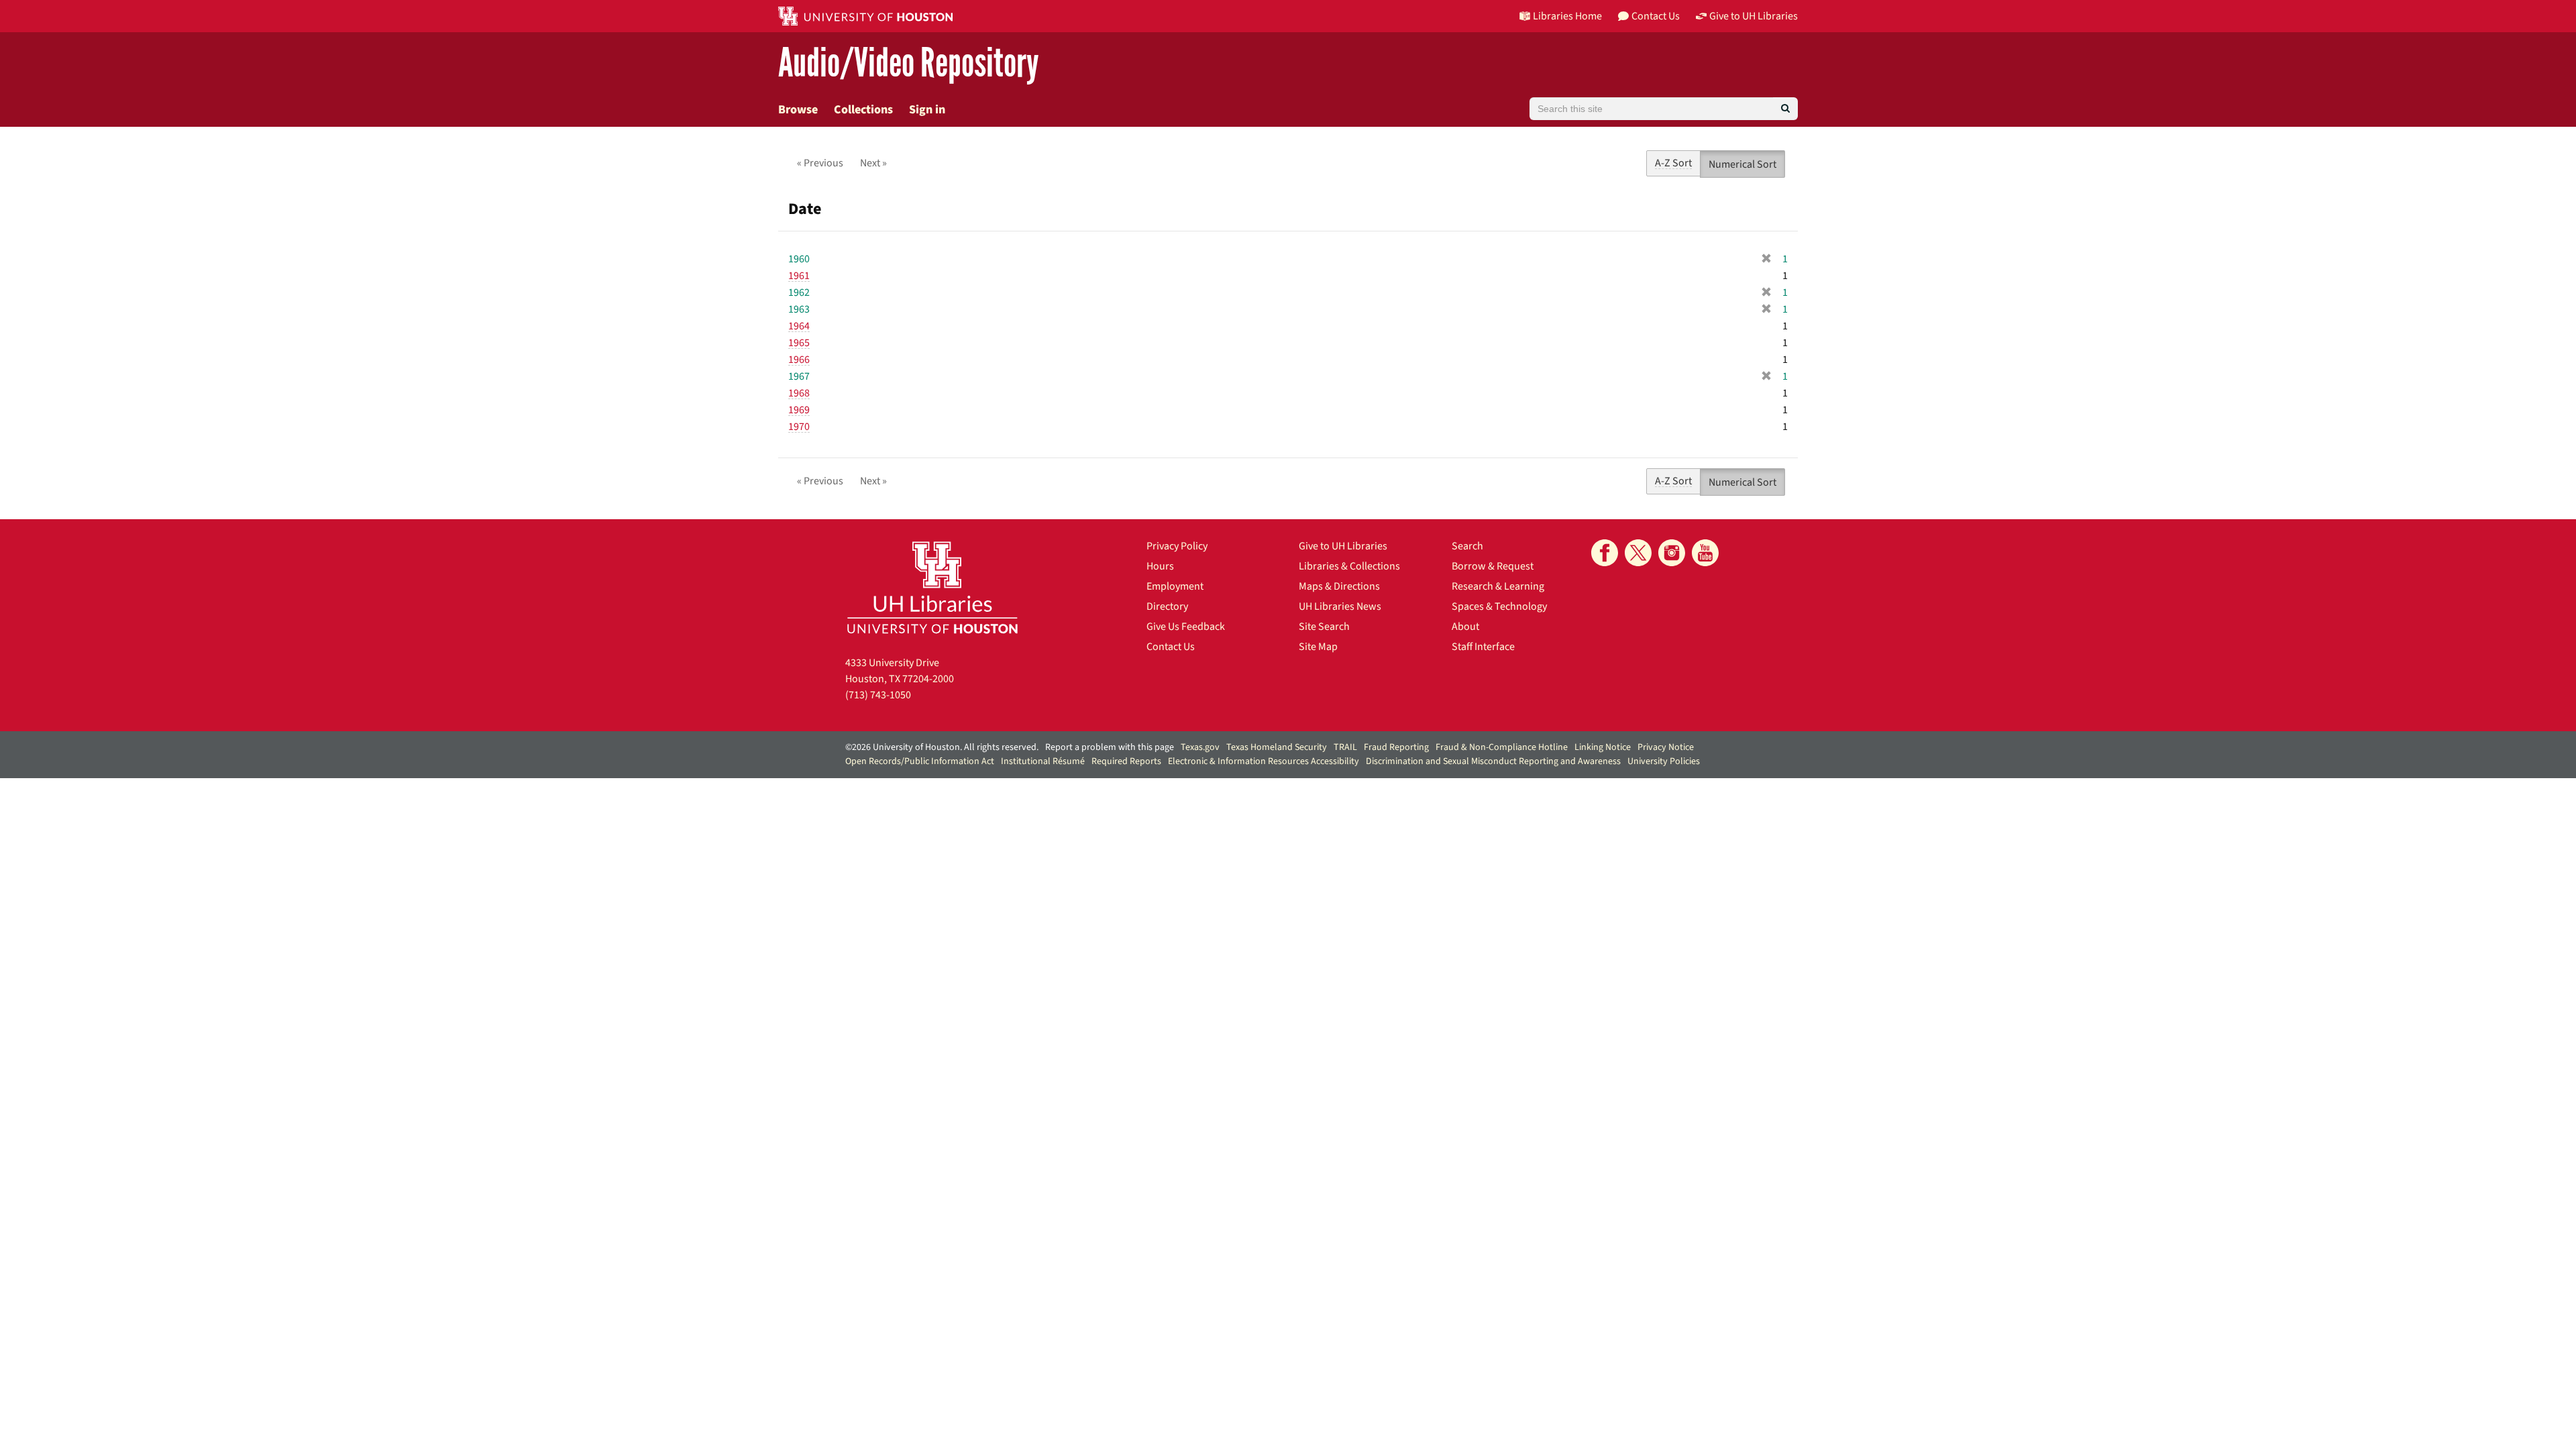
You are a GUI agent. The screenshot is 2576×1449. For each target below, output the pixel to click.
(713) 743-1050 (878, 695)
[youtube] (1705, 553)
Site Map (1318, 647)
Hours (1160, 566)
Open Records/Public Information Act (920, 761)
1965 (799, 343)
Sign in (927, 110)
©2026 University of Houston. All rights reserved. (942, 747)
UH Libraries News (1340, 606)
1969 (799, 410)
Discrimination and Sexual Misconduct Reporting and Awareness (1493, 761)
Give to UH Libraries (1343, 546)
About (1465, 627)
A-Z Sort (1673, 163)
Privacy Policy (1177, 546)
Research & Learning (1498, 586)
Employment (1175, 586)
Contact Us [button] (1656, 16)
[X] (1638, 553)
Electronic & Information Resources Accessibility (1264, 761)
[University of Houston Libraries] (932, 587)
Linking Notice (1603, 747)
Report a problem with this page (1110, 747)
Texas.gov (1200, 747)
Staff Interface (1483, 647)
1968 (799, 393)
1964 (799, 326)
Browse (798, 110)
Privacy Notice (1666, 747)
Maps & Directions (1339, 586)
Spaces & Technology (1499, 606)
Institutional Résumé (1043, 761)
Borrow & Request (1493, 566)
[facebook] (1605, 553)
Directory (1167, 606)
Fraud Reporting (1396, 747)
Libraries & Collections (1349, 566)
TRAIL (1345, 747)
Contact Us (1171, 647)
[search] (1785, 109)
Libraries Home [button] (1567, 16)
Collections (863, 110)
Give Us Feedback (1186, 627)
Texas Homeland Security (1277, 747)
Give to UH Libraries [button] (1754, 16)
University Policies (1664, 761)
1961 (799, 276)
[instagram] (1672, 553)
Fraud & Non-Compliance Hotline (1502, 747)
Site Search (1324, 627)
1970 (799, 427)
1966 (799, 360)
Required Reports (1126, 761)
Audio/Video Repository (909, 63)
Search (1467, 546)
